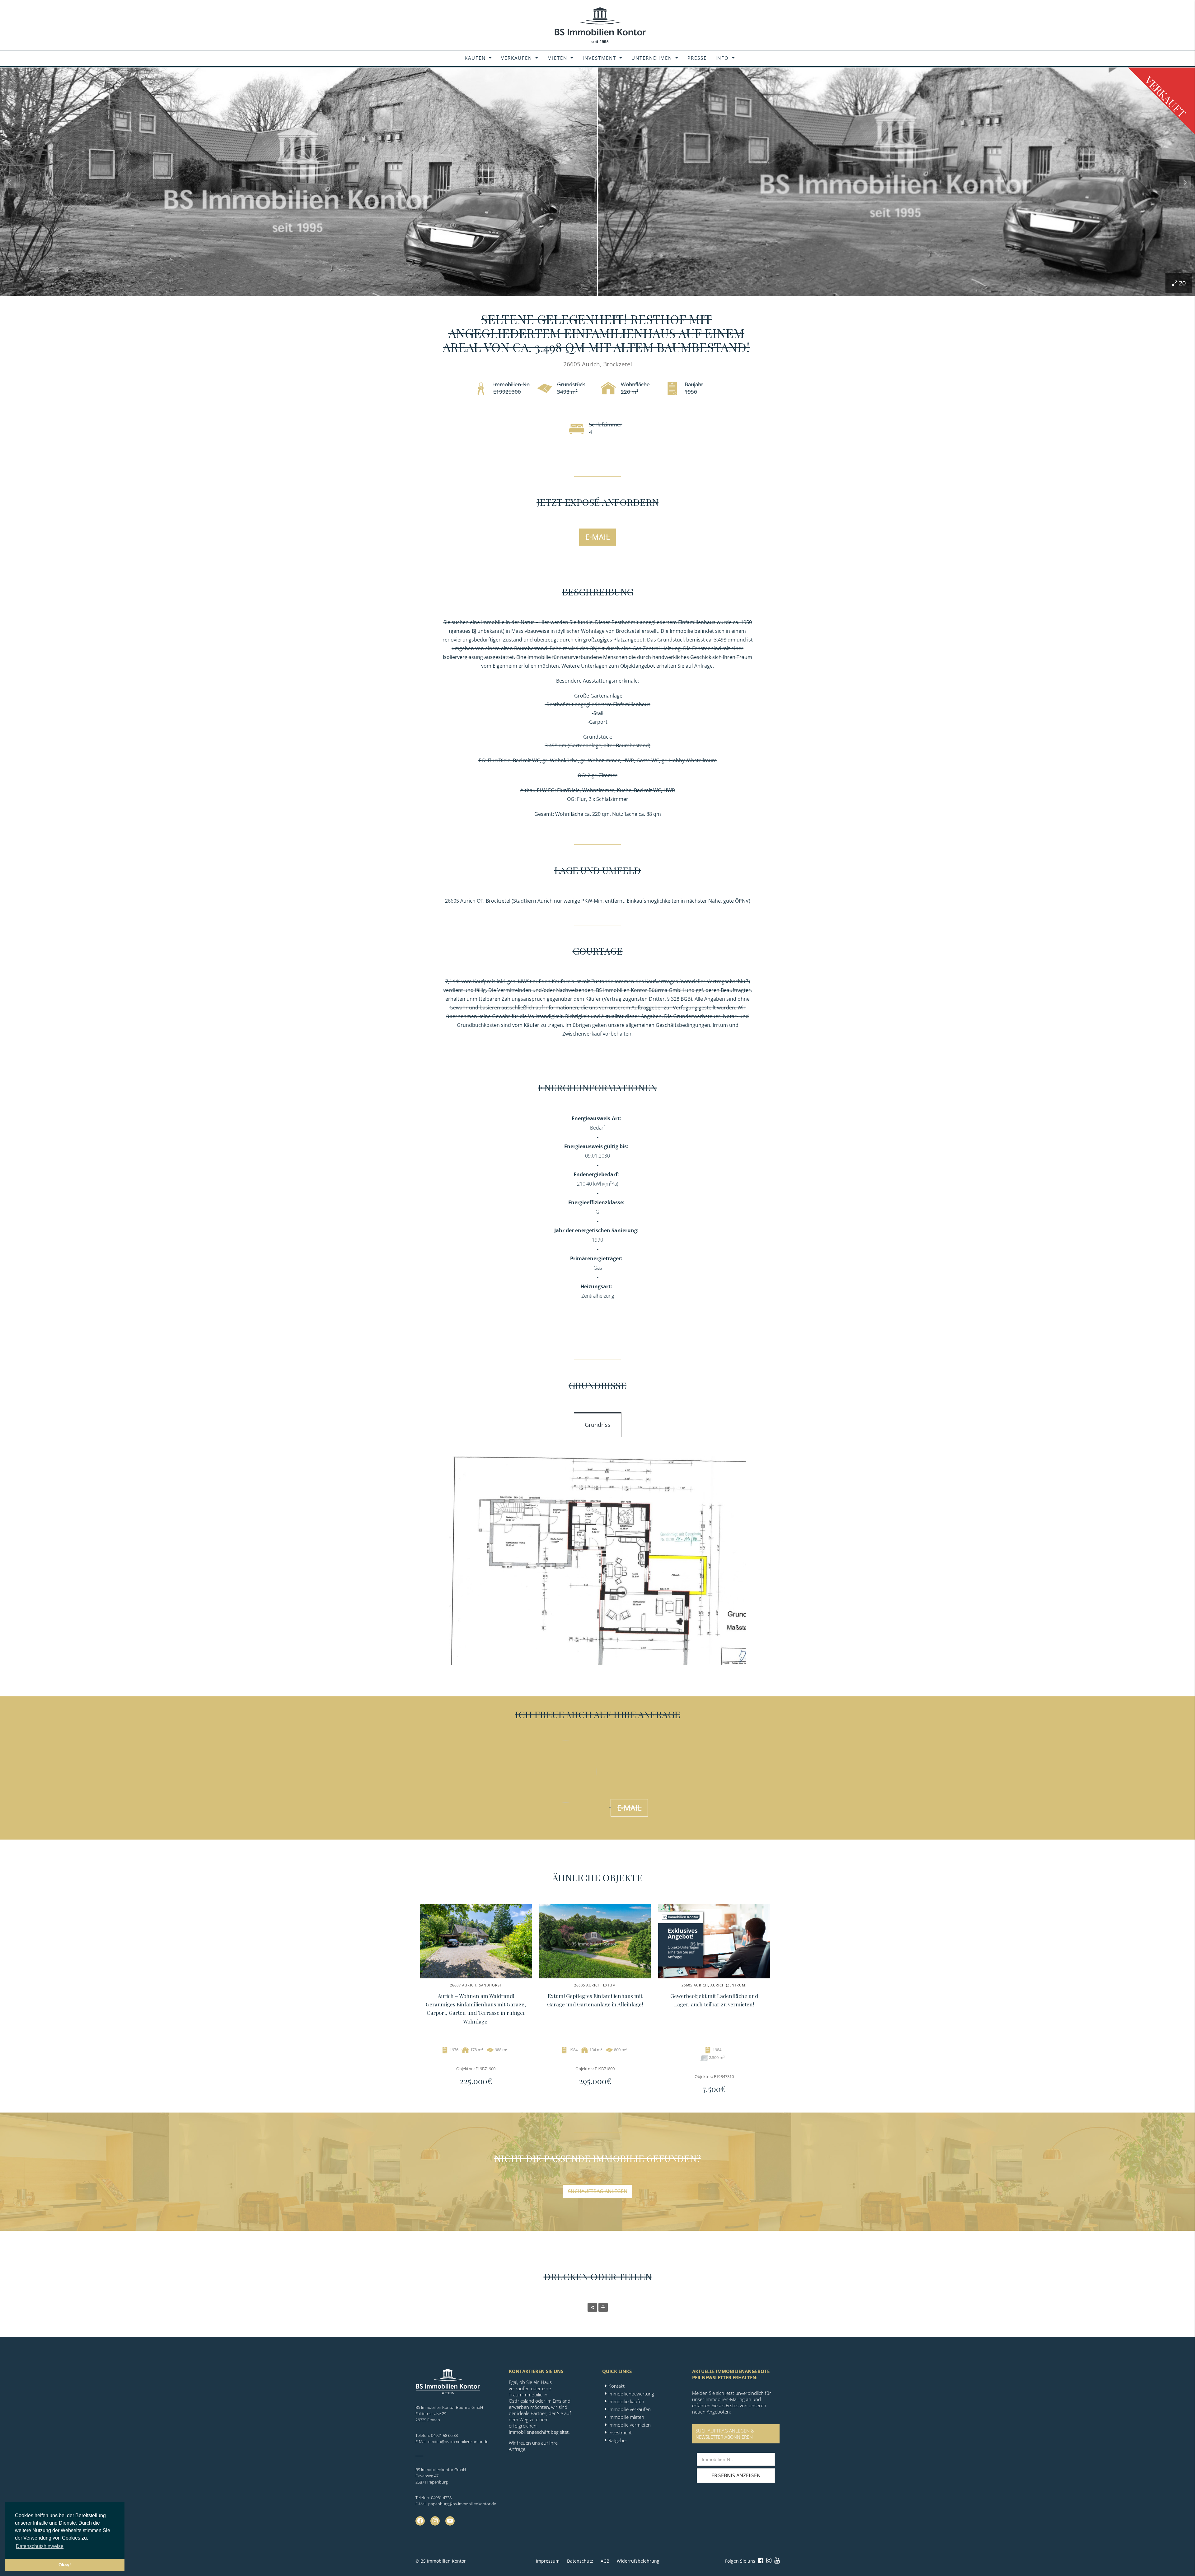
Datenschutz (580, 2561)
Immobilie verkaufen (630, 2409)
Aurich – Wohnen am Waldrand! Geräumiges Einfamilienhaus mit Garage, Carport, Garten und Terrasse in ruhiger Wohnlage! (476, 2009)
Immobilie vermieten (630, 2425)
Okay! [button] (65, 2565)
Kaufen (475, 58)
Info (722, 58)
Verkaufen (517, 58)
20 (1182, 283)
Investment (599, 58)
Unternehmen (652, 58)
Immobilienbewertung (631, 2394)
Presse (697, 58)
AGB (605, 2561)
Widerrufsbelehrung (638, 2561)
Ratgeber (618, 2440)
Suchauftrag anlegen (598, 2191)
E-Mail (598, 537)
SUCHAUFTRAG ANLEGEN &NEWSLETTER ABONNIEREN (725, 2434)
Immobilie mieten (626, 2417)
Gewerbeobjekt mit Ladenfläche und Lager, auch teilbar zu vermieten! (714, 2000)
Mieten (557, 58)
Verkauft (1166, 97)
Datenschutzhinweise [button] (40, 2546)
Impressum (548, 2561)
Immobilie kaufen (626, 2401)
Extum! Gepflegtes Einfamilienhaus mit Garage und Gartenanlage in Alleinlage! (595, 2000)
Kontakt (616, 2386)
